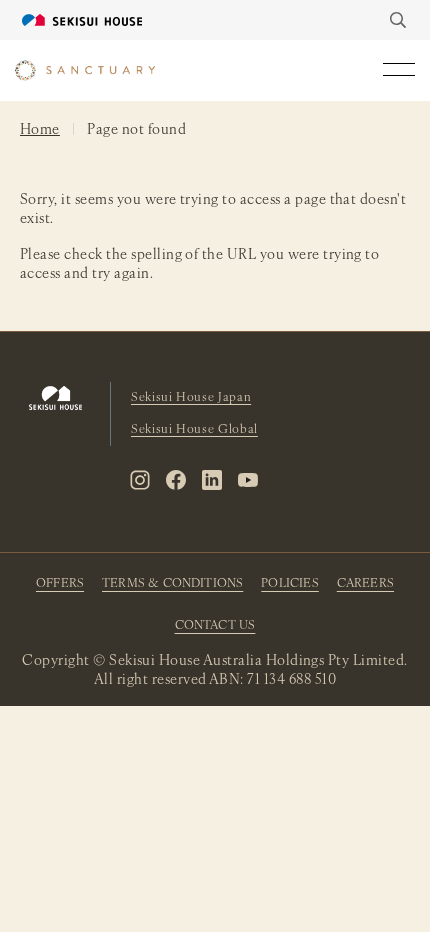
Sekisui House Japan (191, 398)
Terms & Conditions (172, 584)
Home (40, 130)
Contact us (215, 626)
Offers (60, 584)
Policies (289, 584)
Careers (365, 584)
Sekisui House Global (194, 430)
